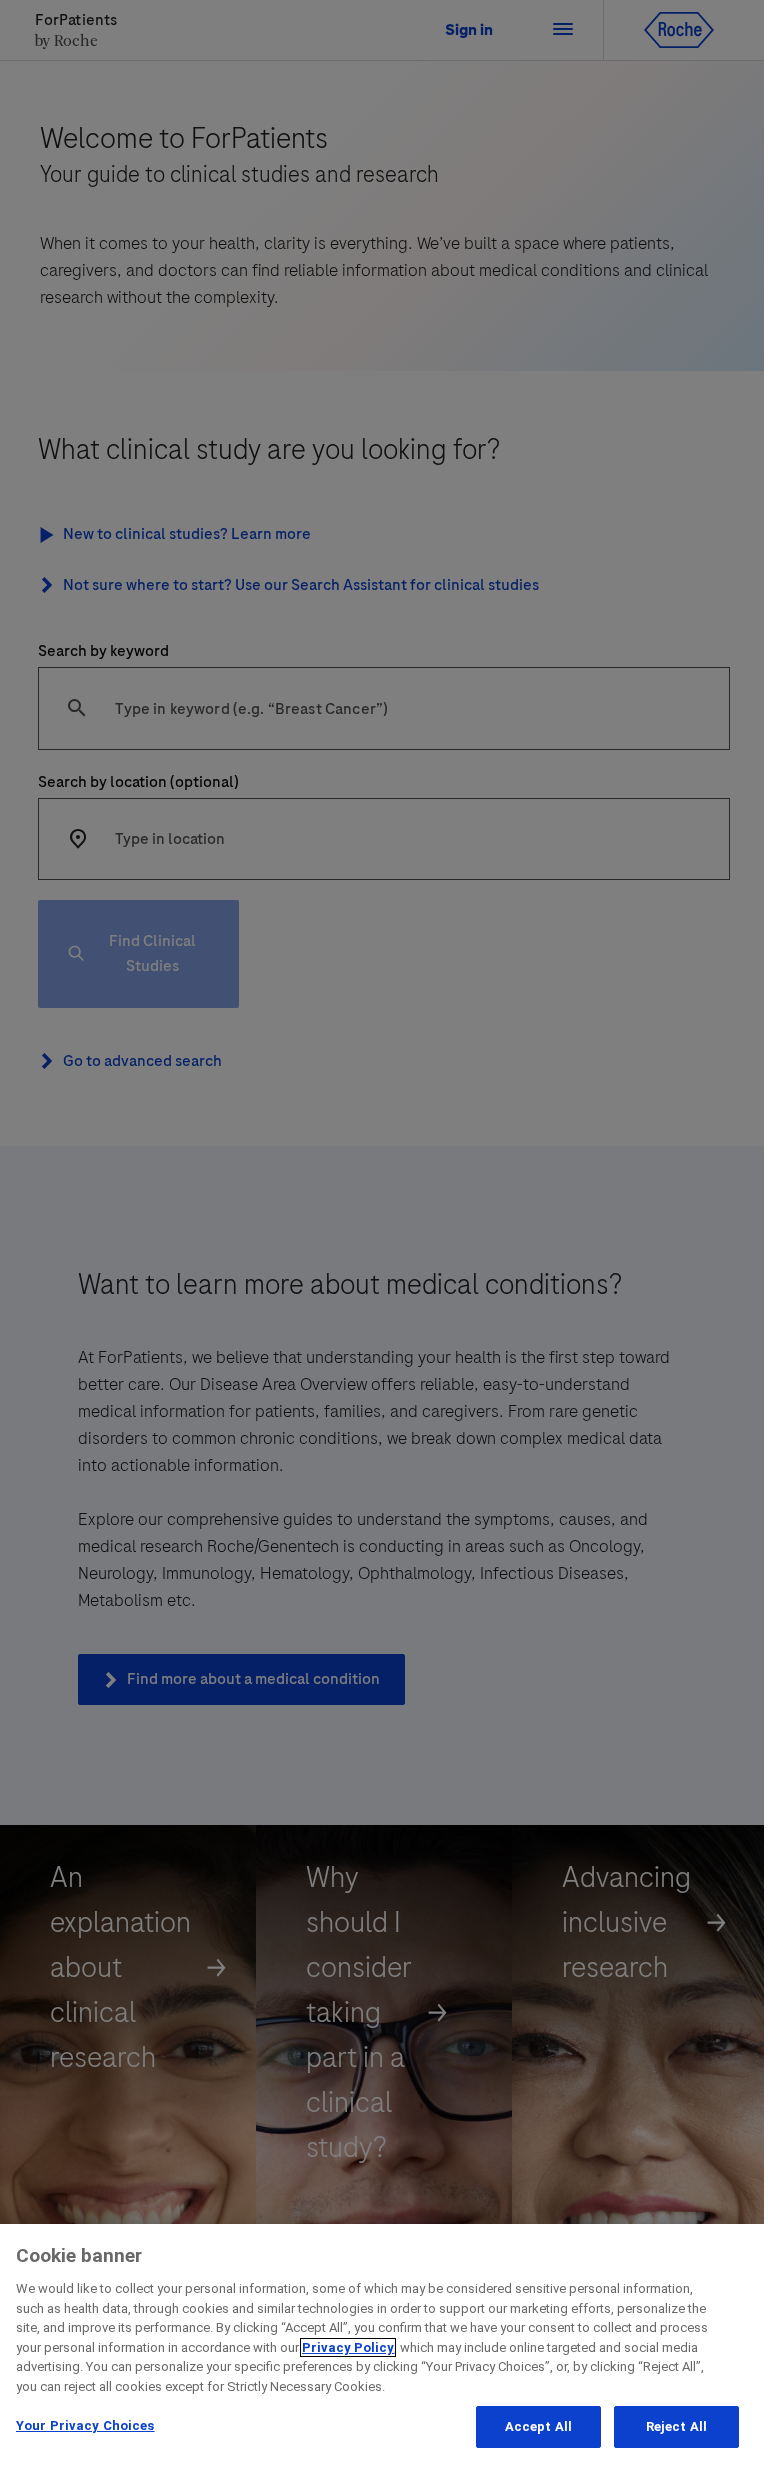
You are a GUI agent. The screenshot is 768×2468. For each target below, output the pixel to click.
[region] (384, 2346)
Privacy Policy (348, 2347)
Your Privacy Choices (85, 2425)
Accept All (538, 2426)
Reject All (676, 2426)
